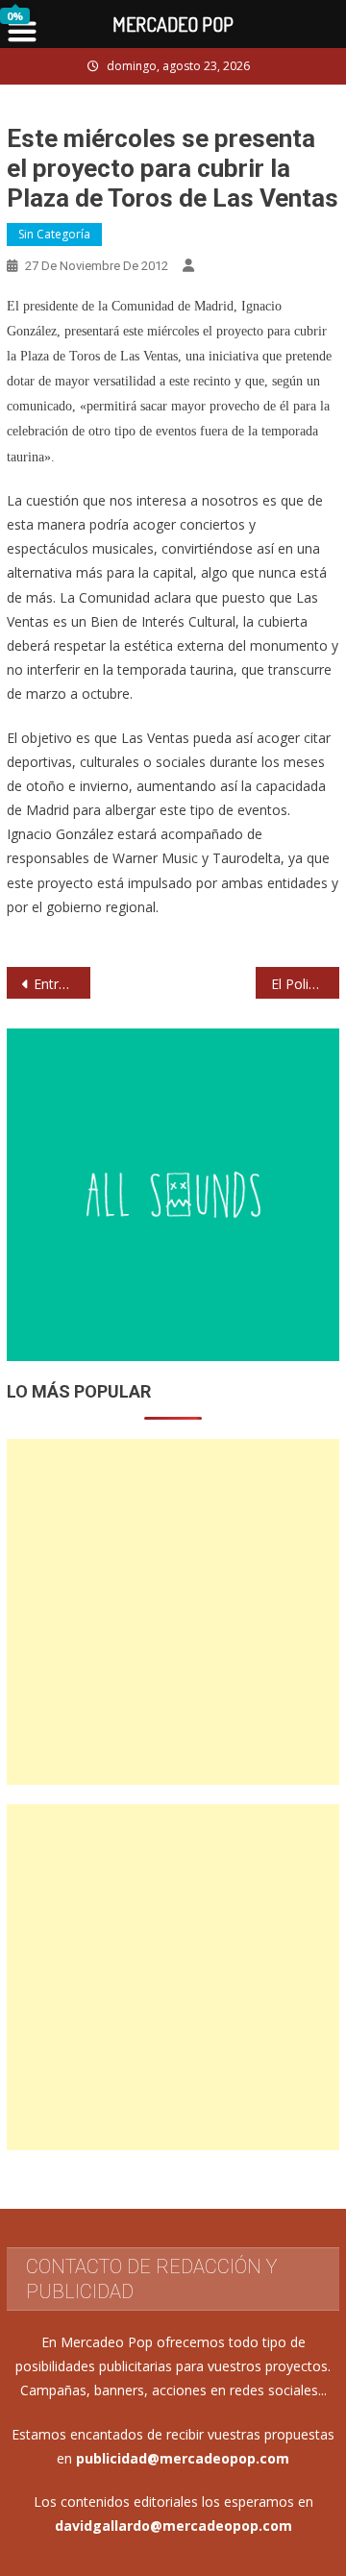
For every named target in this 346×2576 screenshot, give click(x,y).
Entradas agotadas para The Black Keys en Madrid (62, 984)
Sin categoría (54, 234)
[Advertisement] (173, 1612)
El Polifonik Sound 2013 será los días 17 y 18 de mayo (305, 984)
